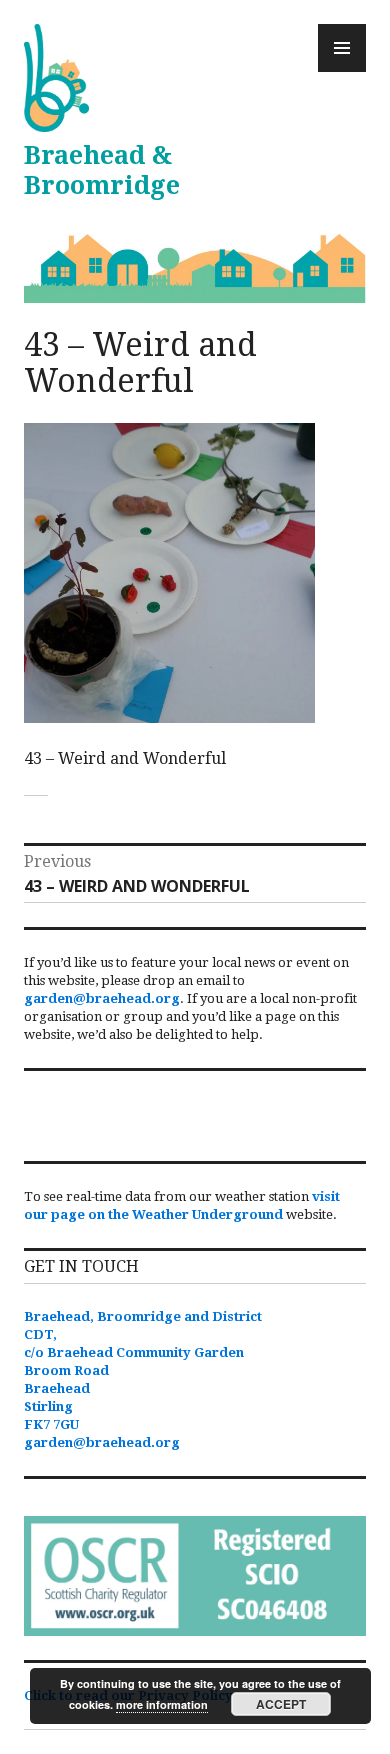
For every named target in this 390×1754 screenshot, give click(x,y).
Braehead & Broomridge (102, 170)
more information (162, 1704)
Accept (281, 1704)
